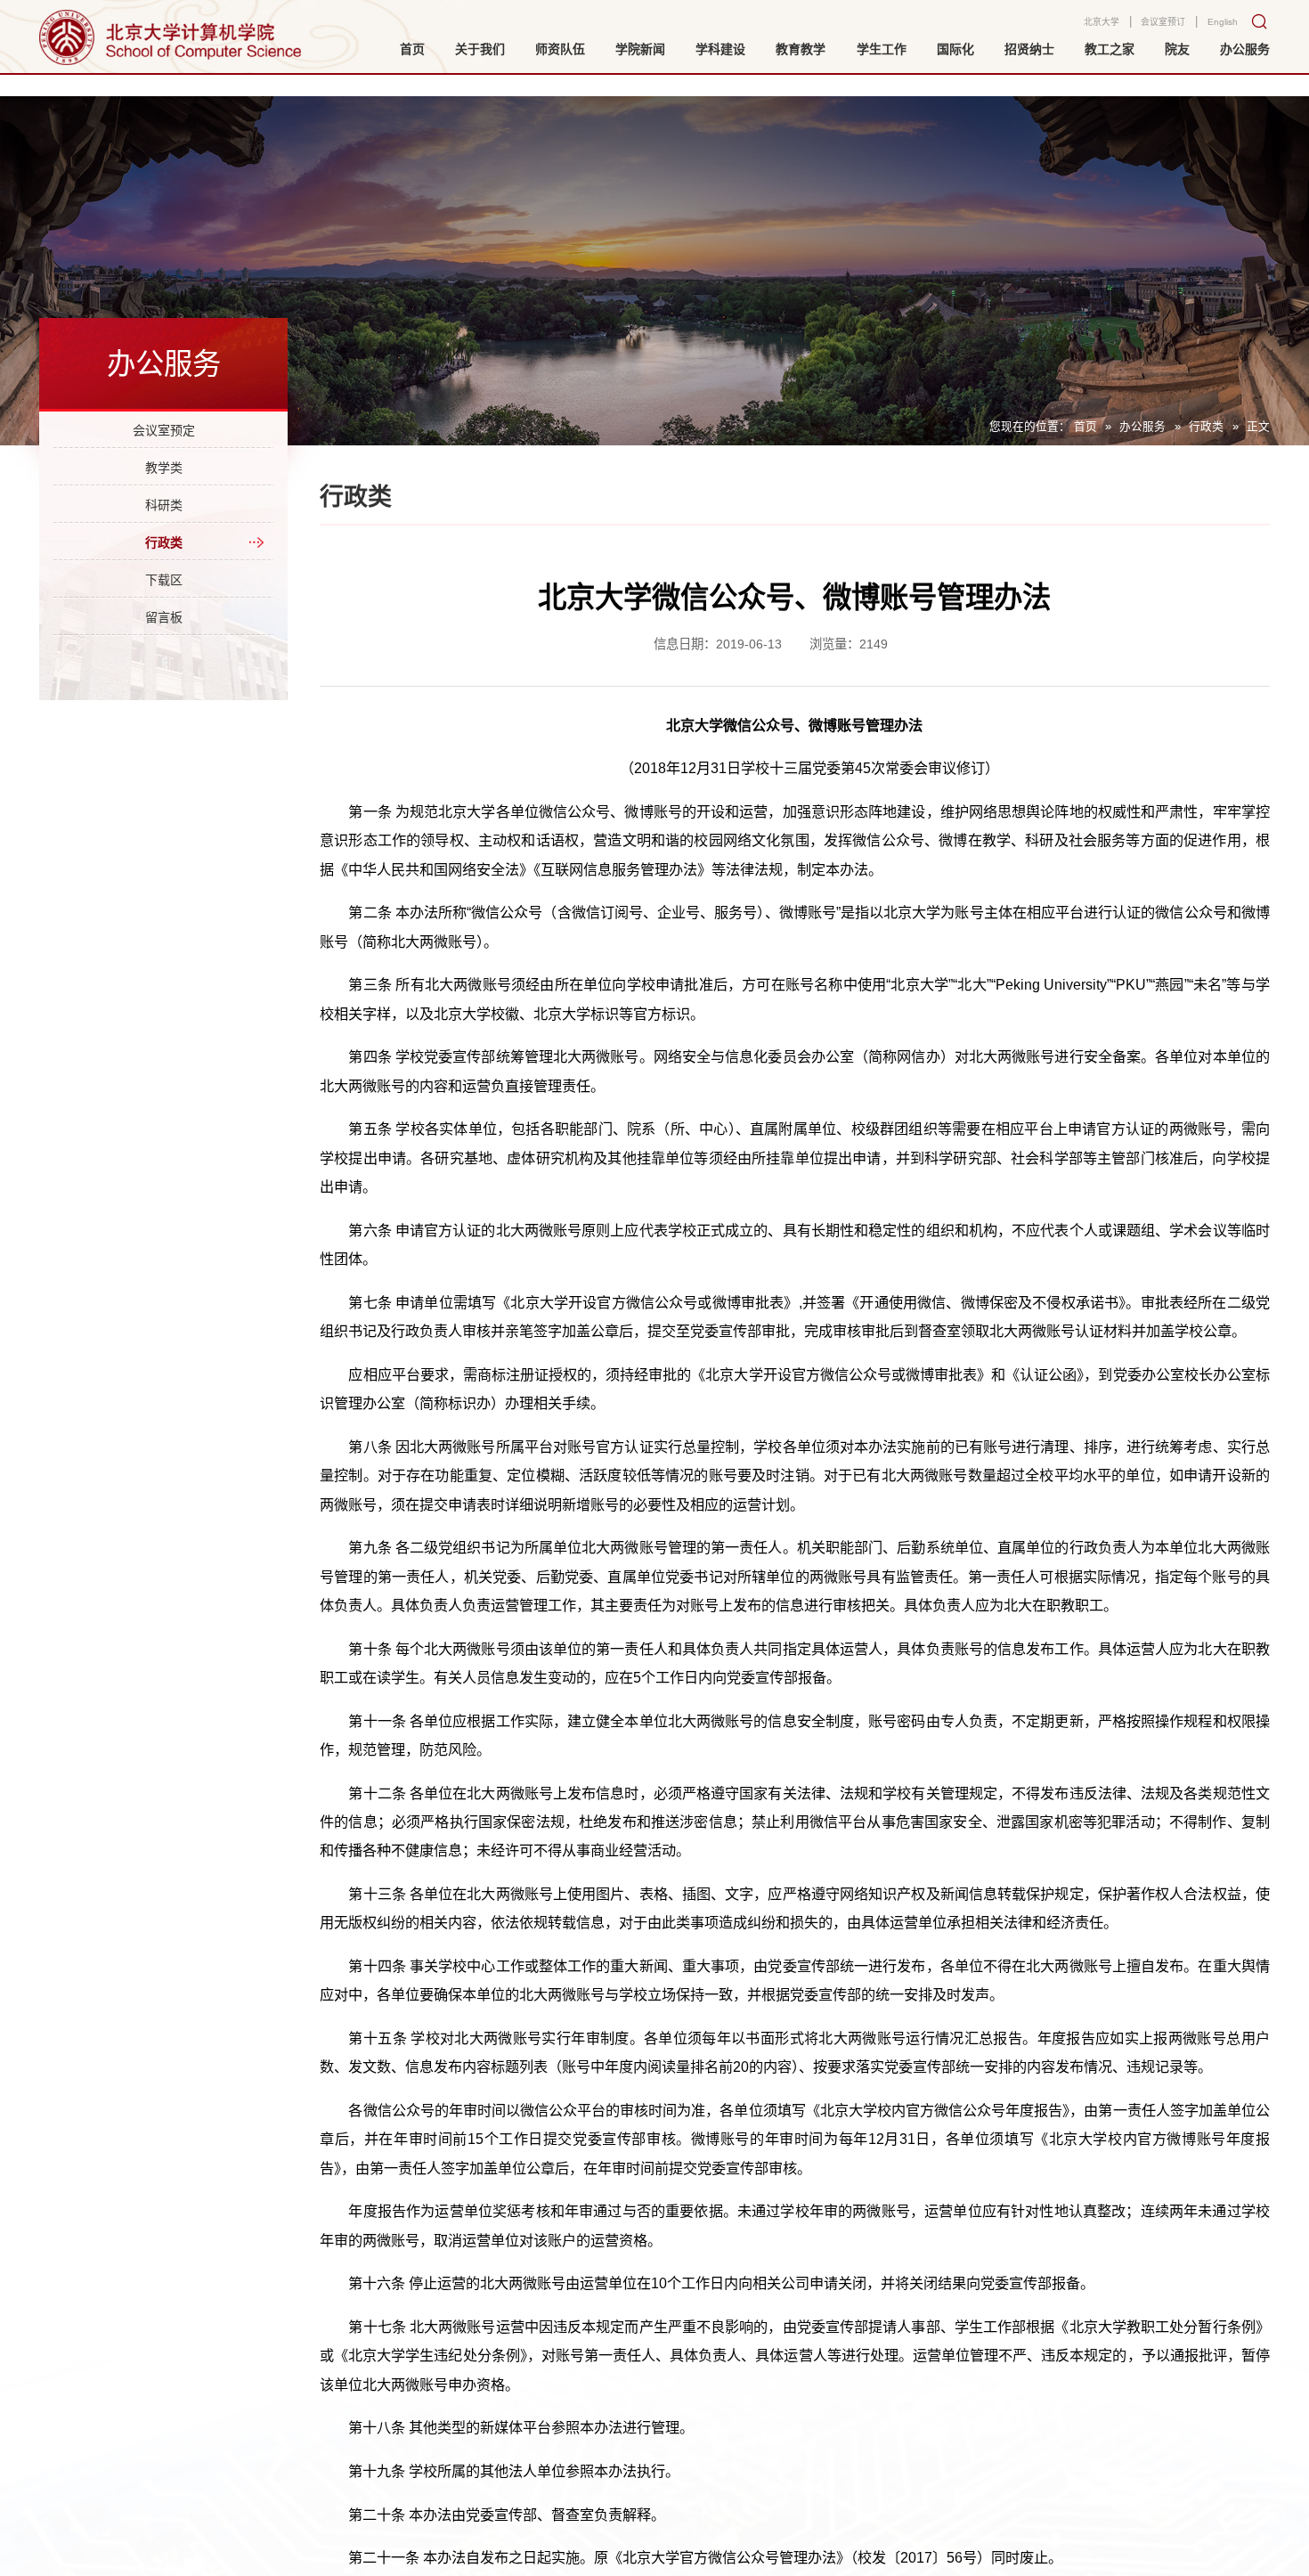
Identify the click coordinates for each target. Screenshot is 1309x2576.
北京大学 (1075, 29)
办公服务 (1142, 427)
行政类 (1206, 427)
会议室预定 (164, 436)
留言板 (164, 676)
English (1219, 29)
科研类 (164, 532)
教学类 (164, 484)
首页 (1085, 427)
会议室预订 (1148, 29)
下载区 (164, 628)
